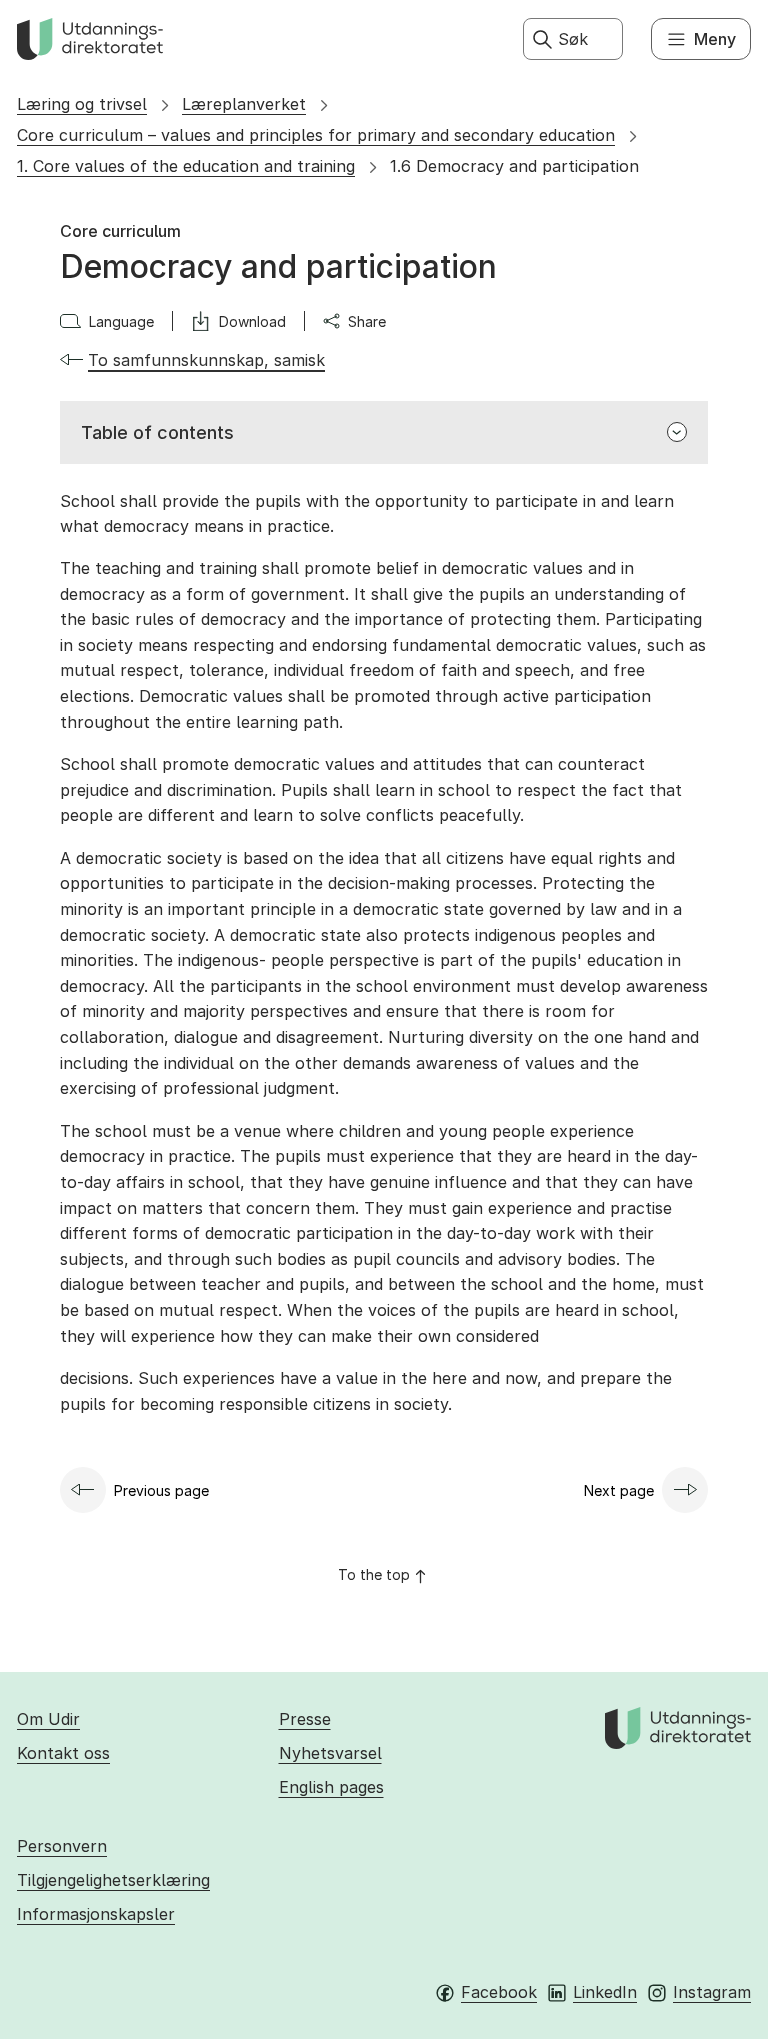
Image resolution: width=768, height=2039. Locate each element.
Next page (619, 1490)
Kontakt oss (63, 1753)
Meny (715, 39)
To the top (374, 1574)
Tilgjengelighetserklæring (113, 1880)
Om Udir (48, 1719)
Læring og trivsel (82, 104)
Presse (305, 1719)
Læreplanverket (244, 104)
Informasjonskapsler (96, 1914)
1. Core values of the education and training (186, 166)
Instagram (712, 1992)
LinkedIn (605, 1992)
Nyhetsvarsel (330, 1753)
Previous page (161, 1490)
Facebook (499, 1992)
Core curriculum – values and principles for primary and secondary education (316, 135)
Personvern (62, 1846)
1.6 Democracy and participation (514, 166)
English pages (331, 1787)
